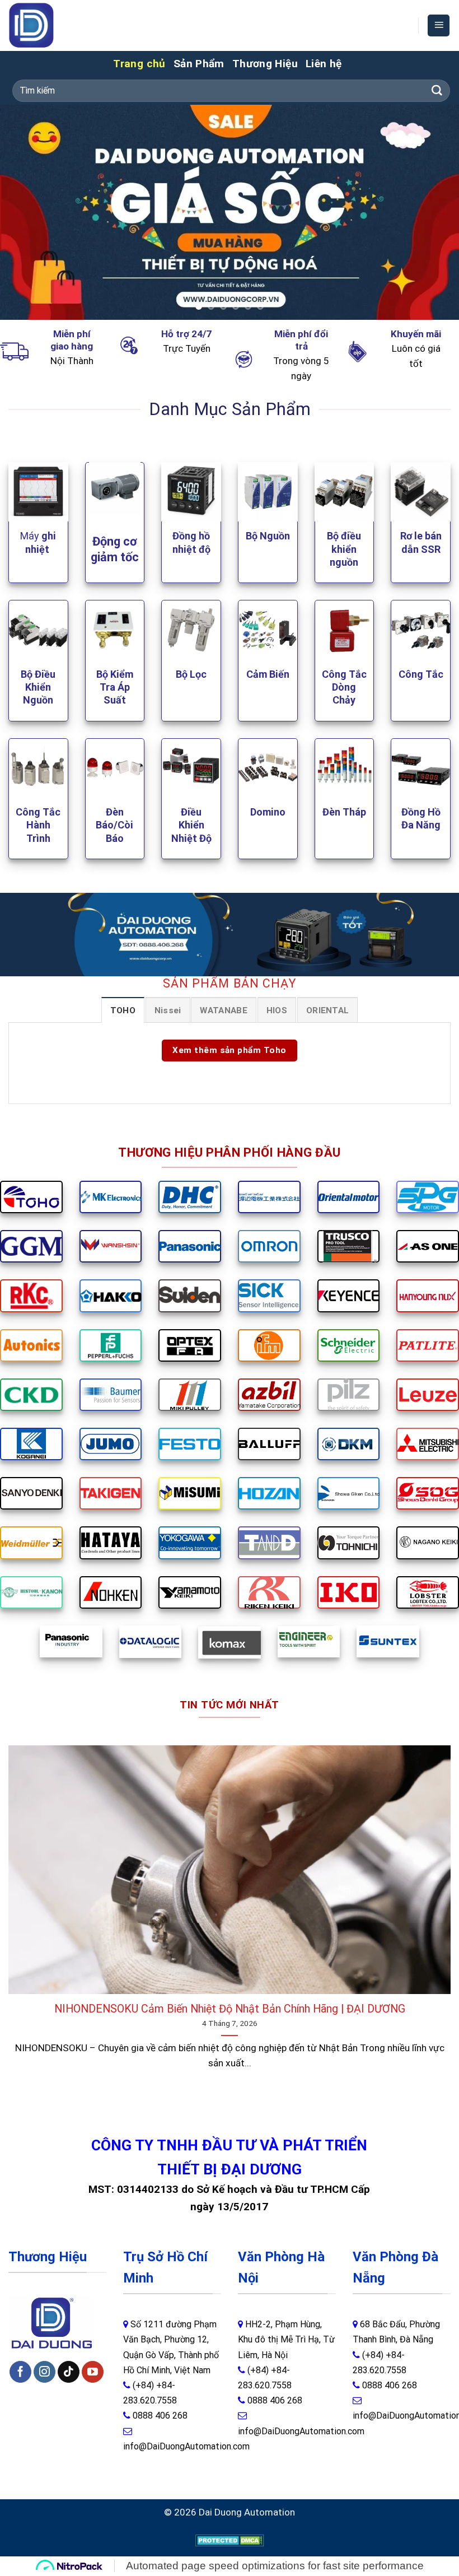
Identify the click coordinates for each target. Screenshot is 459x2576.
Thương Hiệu (265, 64)
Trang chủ (139, 64)
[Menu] (439, 25)
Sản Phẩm (199, 64)
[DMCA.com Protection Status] (230, 2540)
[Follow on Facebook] (20, 2372)
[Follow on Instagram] (45, 2372)
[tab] (123, 1010)
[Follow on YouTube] (93, 2372)
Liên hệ (324, 64)
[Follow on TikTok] (69, 2372)
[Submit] (437, 91)
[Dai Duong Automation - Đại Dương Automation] (57, 25)
